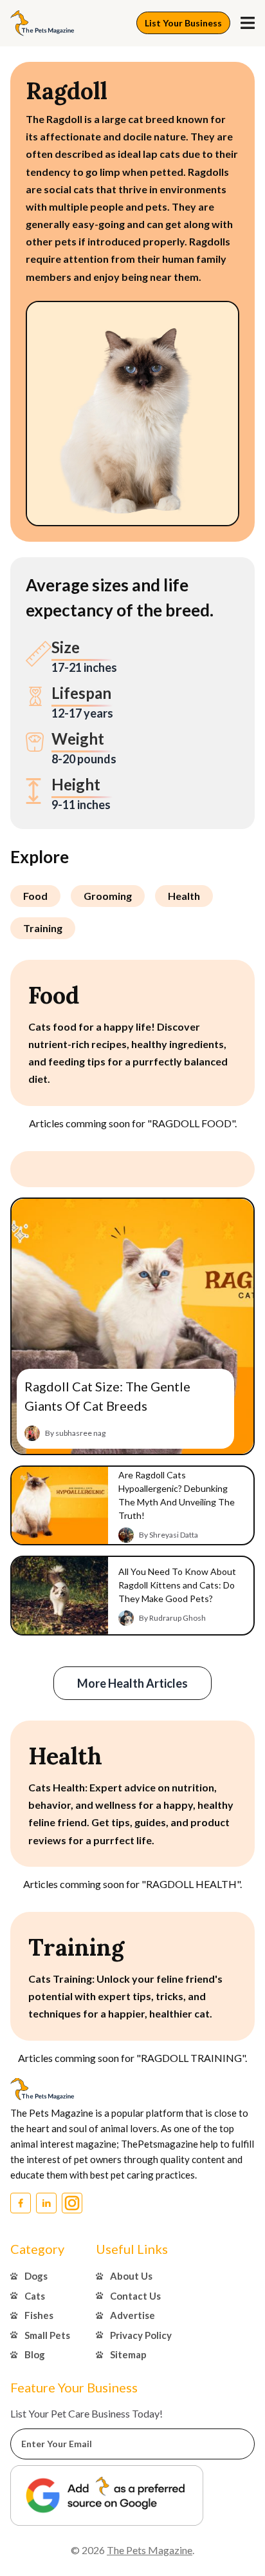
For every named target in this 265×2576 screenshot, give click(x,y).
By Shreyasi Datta (169, 1535)
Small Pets (47, 2335)
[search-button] (248, 23)
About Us (131, 2276)
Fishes (39, 2315)
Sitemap (128, 2354)
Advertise (132, 2315)
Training (43, 928)
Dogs (36, 2276)
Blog (35, 2354)
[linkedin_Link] (46, 2203)
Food (35, 896)
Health (184, 896)
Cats (35, 2296)
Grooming (108, 896)
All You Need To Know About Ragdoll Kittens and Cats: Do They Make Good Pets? (177, 1585)
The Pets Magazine (150, 2550)
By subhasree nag (75, 1433)
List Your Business (183, 23)
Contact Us (135, 2296)
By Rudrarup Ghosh (172, 1618)
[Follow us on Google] (107, 2495)
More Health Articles (132, 1683)
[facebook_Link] (21, 2203)
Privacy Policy (141, 2335)
